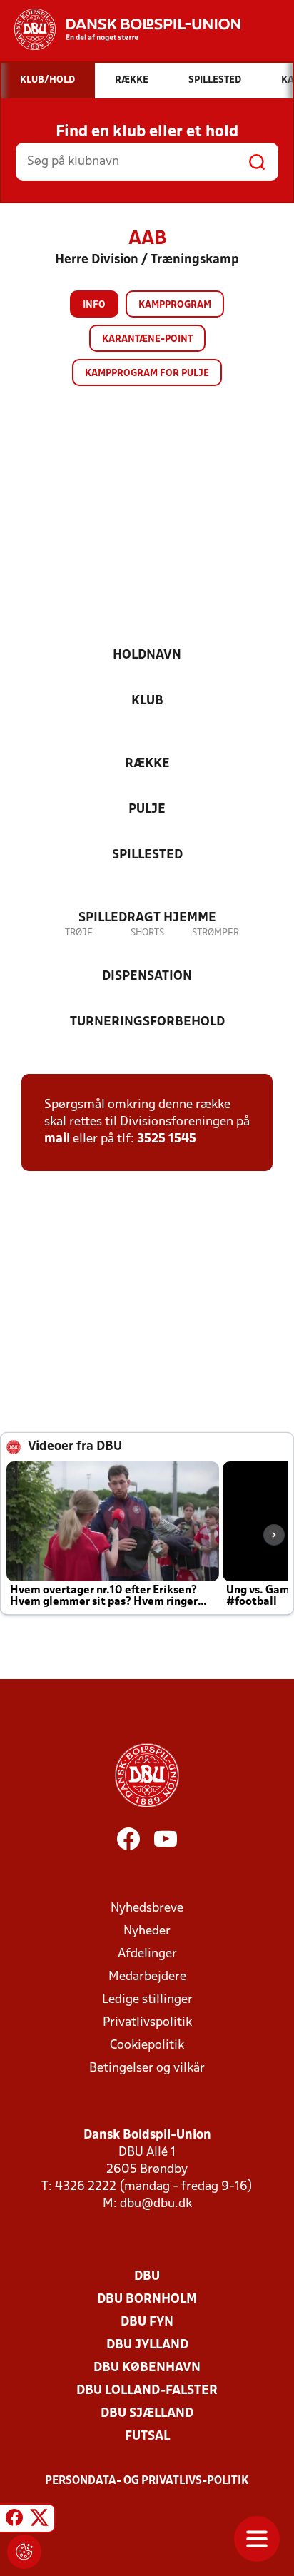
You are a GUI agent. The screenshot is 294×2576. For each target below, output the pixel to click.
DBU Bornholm (147, 2299)
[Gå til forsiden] (120, 29)
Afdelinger (147, 1954)
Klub (147, 701)
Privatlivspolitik (147, 2023)
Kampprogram (175, 305)
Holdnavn (147, 655)
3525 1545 (167, 1139)
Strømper (216, 933)
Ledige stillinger (147, 2000)
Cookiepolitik (147, 2045)
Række (147, 764)
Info (94, 305)
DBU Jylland (147, 2345)
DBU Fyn (147, 2322)
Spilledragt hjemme (147, 918)
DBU (147, 2277)
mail (57, 1139)
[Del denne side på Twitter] (39, 2520)
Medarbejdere (147, 1977)
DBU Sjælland (147, 2414)
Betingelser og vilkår (147, 2068)
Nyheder (147, 1931)
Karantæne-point (147, 339)
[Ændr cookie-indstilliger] (24, 2552)
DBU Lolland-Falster (147, 2391)
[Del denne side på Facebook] (14, 2520)
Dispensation (147, 977)
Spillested (147, 855)
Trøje (79, 933)
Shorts (147, 933)
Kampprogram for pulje (147, 374)
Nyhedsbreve (147, 1908)
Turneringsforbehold (147, 1022)
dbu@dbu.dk (156, 2204)
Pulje (147, 810)
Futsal (147, 2436)
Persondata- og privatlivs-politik (147, 2481)
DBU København (147, 2368)
